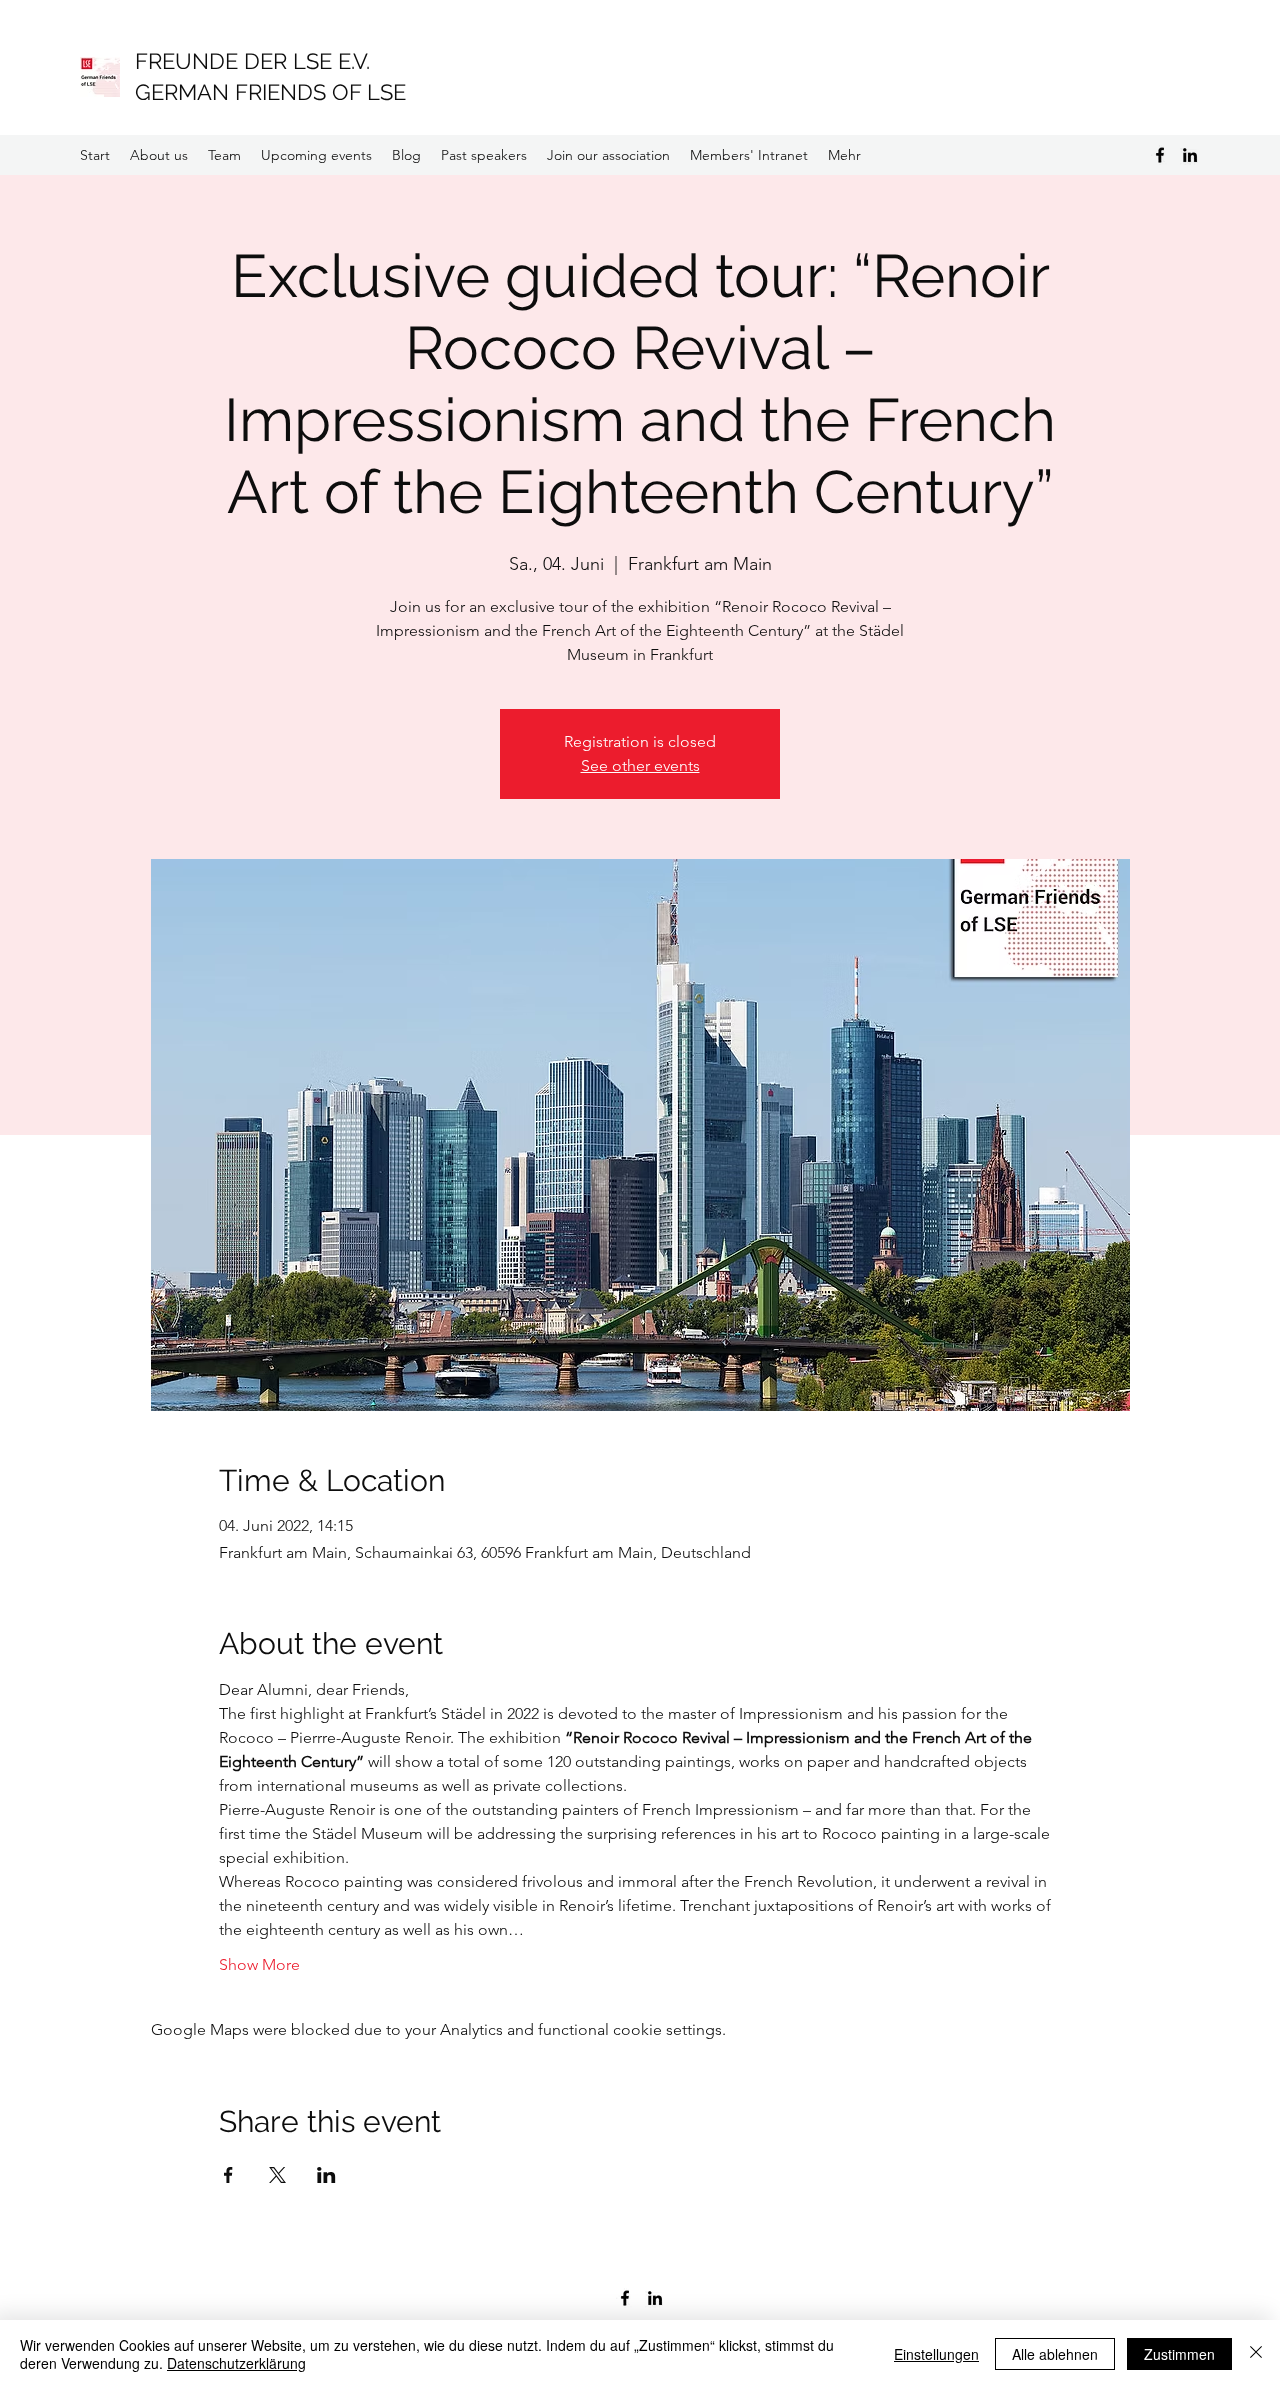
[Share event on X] (277, 2175)
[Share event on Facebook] (228, 2175)
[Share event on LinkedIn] (326, 2175)
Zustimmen (1179, 2354)
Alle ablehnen (1055, 2354)
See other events (640, 765)
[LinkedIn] (1190, 155)
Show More (259, 1964)
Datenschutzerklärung (236, 2363)
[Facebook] (1160, 155)
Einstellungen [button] (936, 2354)
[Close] (1256, 2354)
